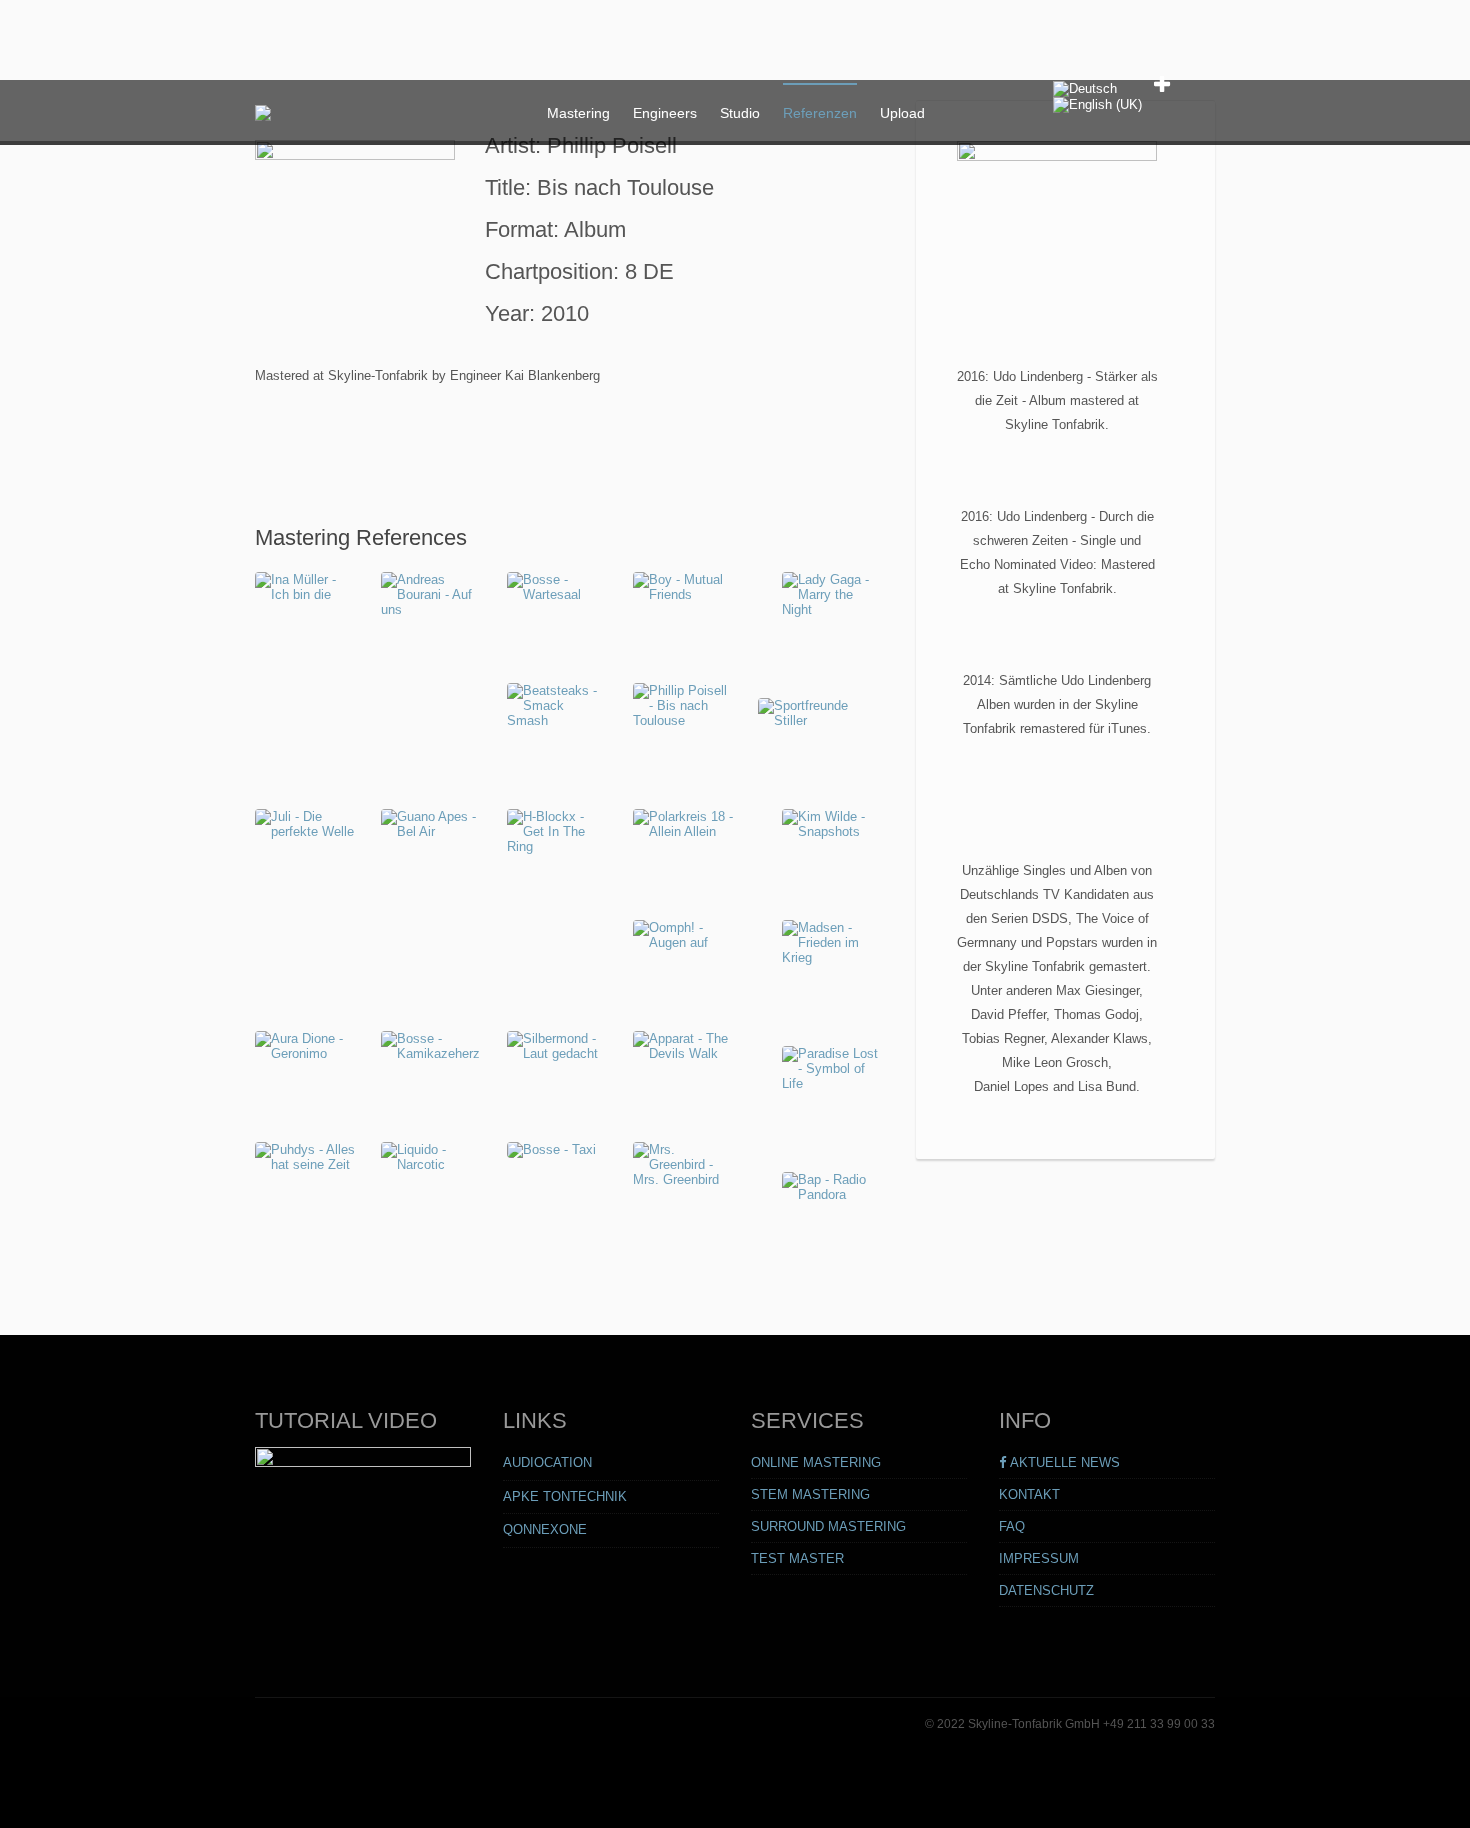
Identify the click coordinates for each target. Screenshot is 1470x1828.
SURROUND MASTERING (828, 1526)
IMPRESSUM (1039, 1558)
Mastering (578, 113)
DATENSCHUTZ (1046, 1590)
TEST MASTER (797, 1558)
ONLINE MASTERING (816, 1462)
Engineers (665, 113)
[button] (1164, 85)
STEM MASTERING (810, 1494)
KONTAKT (1029, 1494)
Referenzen (820, 113)
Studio (740, 113)
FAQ (1012, 1526)
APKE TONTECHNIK (565, 1496)
